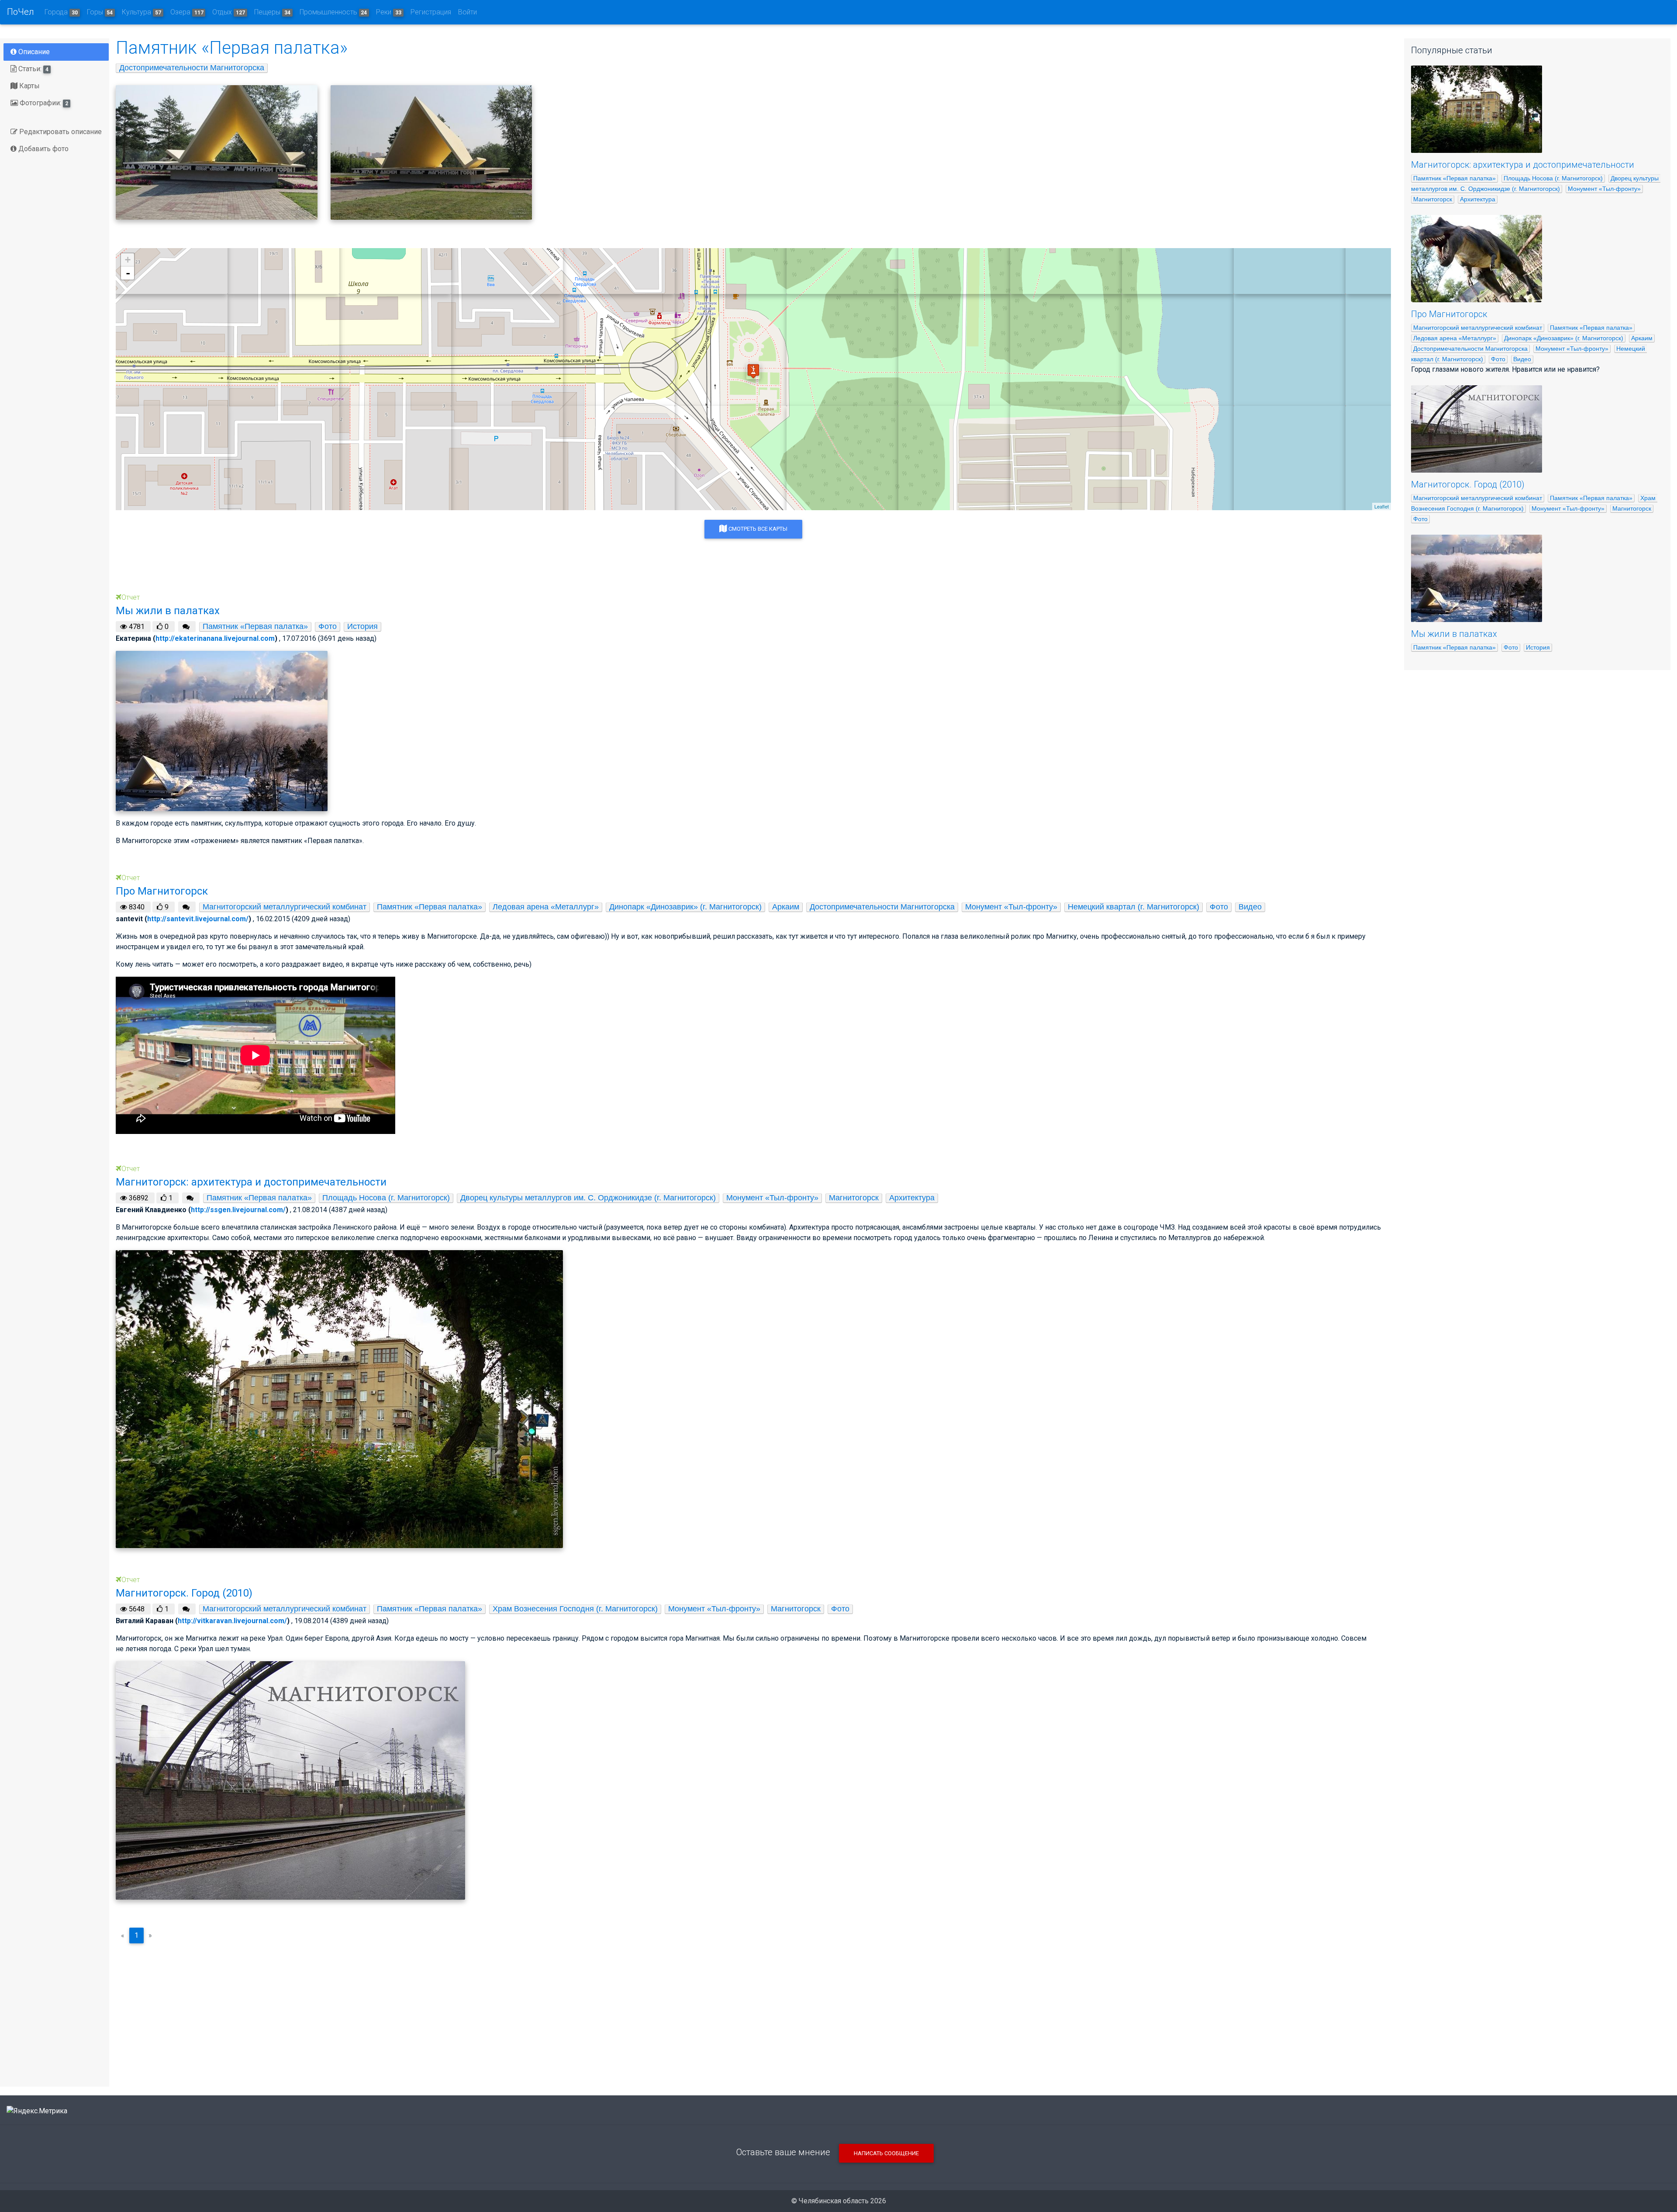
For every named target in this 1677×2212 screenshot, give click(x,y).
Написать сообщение (886, 2153)
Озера (187, 12)
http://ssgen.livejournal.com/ (238, 1210)
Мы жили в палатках (1454, 634)
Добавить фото (43, 149)
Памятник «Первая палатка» (255, 626)
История (362, 626)
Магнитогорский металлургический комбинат (285, 907)
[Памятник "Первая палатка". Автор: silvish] (431, 152)
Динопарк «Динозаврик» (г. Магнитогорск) (685, 907)
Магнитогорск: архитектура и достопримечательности (1523, 165)
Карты (29, 86)
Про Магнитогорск (1449, 314)
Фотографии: (43, 103)
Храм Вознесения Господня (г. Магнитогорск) (575, 1609)
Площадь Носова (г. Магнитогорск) (386, 1198)
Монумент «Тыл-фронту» (1011, 907)
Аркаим (786, 907)
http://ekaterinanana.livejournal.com (215, 638)
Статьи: (33, 69)
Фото (328, 626)
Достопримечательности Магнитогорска (192, 68)
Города (61, 12)
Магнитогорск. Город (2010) (1468, 484)
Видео (1250, 907)
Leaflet (1382, 506)
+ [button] (128, 260)
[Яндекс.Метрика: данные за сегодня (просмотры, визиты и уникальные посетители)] (37, 2111)
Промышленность (333, 12)
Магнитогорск (854, 1198)
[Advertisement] (753, 2012)
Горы (100, 12)
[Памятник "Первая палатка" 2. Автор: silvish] (217, 152)
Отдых (229, 12)
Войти (468, 12)
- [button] (128, 273)
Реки (389, 12)
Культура (141, 12)
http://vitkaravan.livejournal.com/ (232, 1621)
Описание (33, 52)
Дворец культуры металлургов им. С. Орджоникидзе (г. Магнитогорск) (588, 1198)
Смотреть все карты (757, 529)
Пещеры (272, 12)
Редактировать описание (60, 132)
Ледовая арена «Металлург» (546, 907)
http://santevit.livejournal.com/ (198, 919)
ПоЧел (21, 12)
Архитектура (912, 1198)
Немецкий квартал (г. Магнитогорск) (1134, 907)
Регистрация (431, 12)
